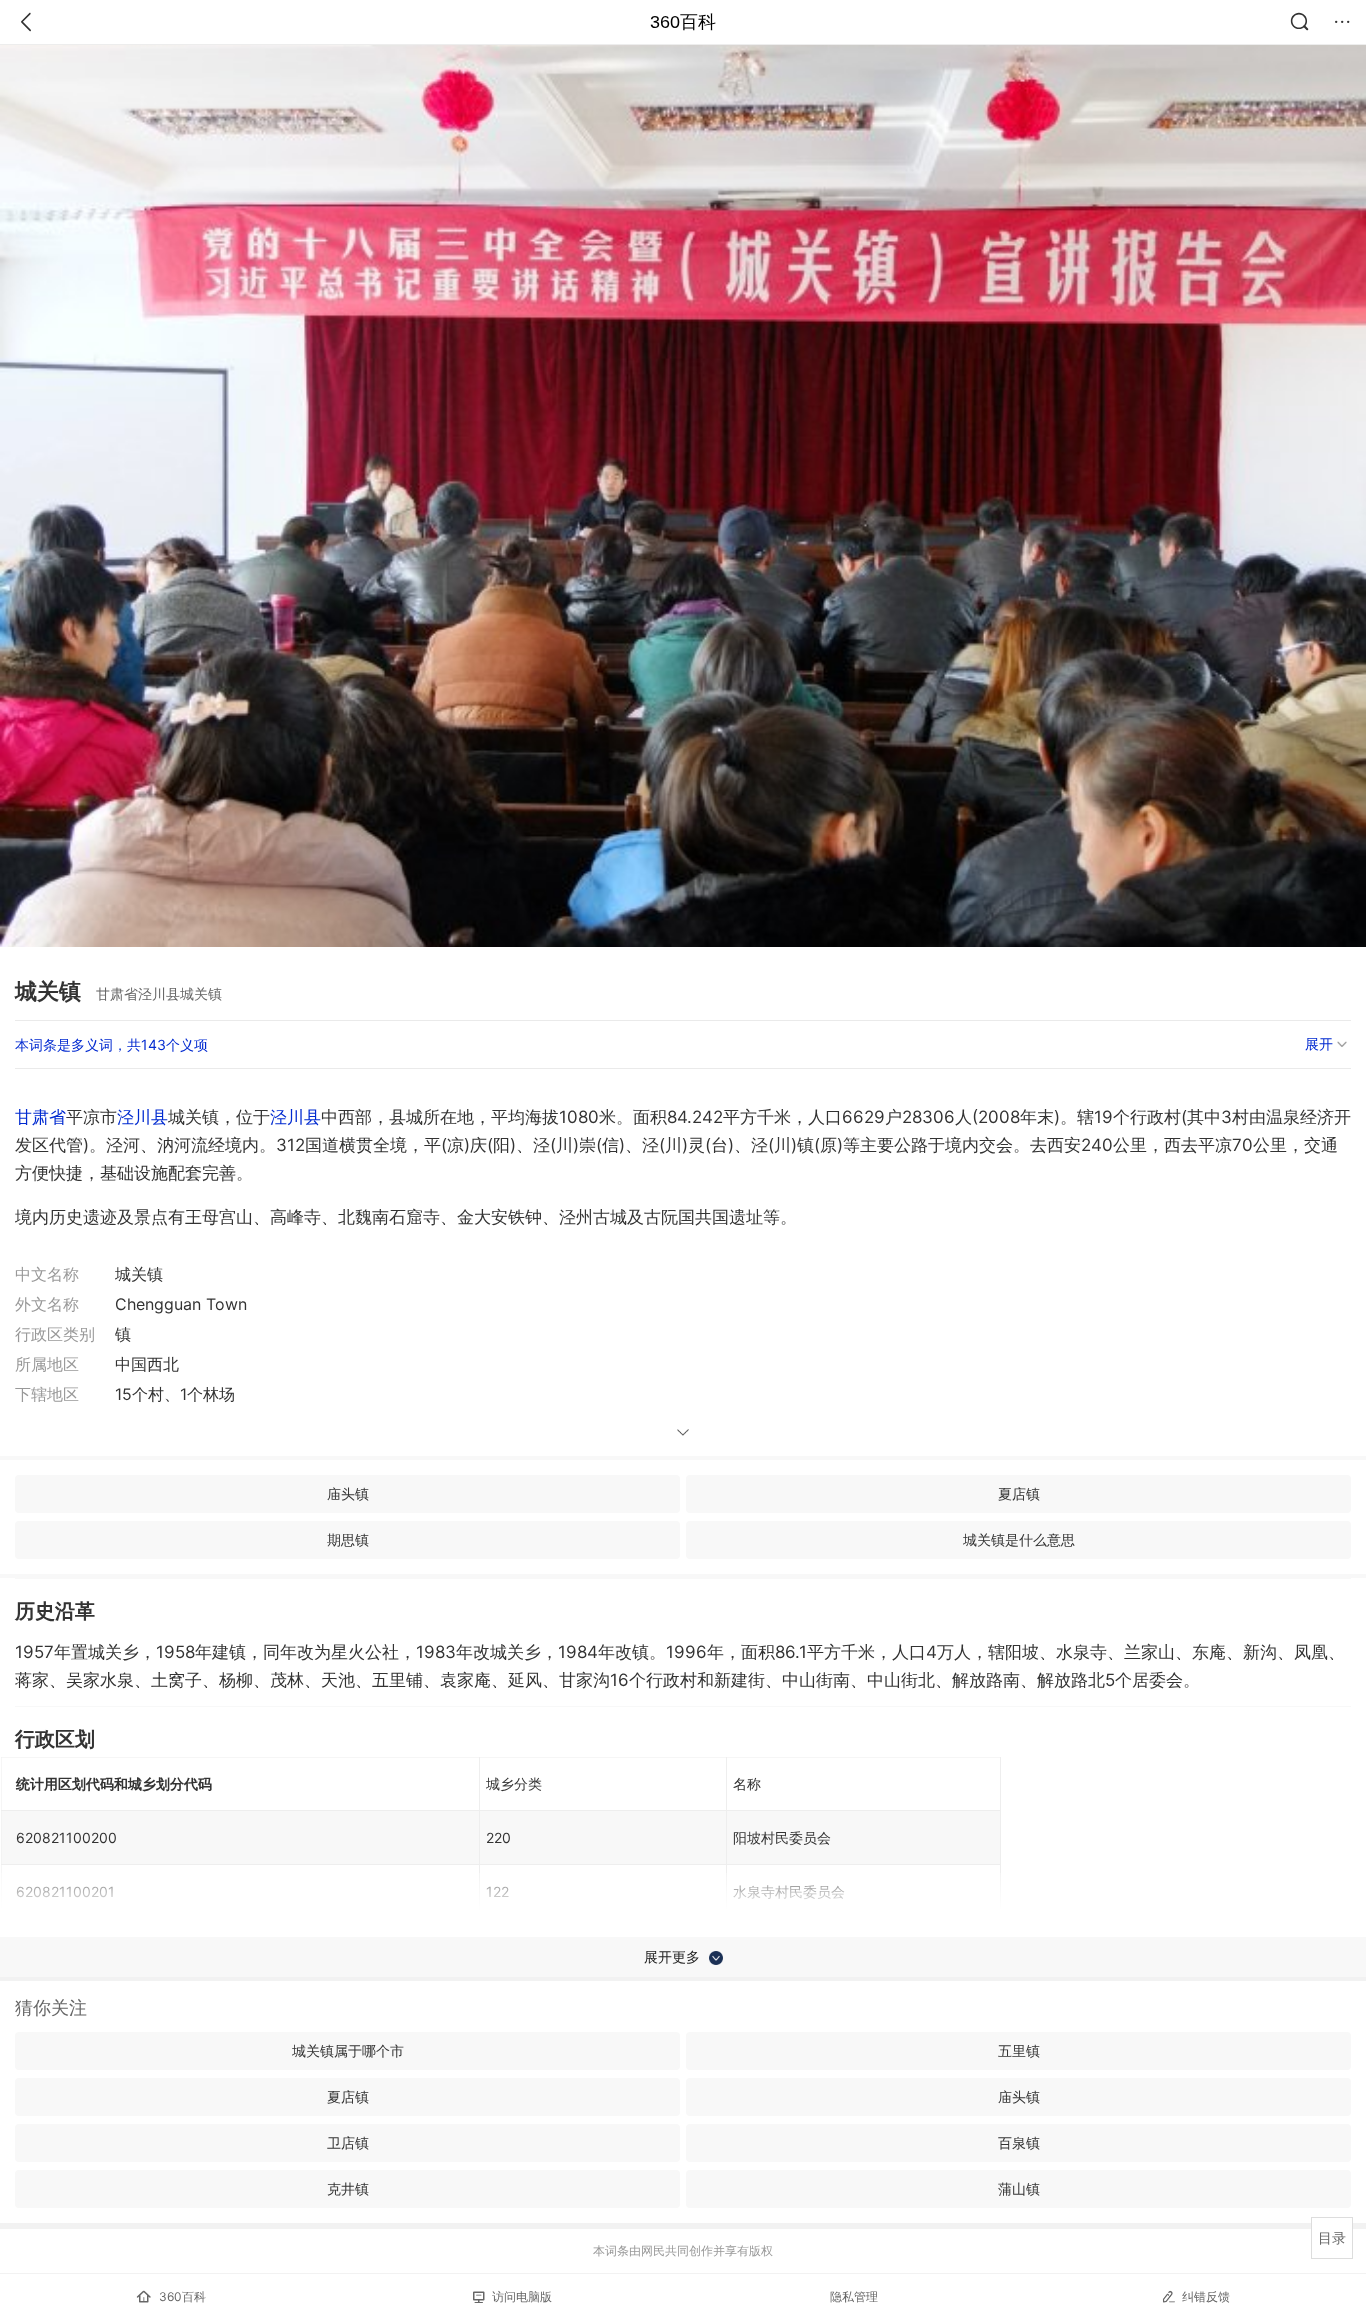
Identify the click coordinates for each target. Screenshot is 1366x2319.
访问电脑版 (522, 2296)
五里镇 (1019, 2050)
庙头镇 (348, 1493)
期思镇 (348, 1539)
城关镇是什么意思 (1019, 1539)
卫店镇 (348, 2142)
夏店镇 (1019, 1493)
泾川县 (142, 1117)
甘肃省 (40, 1117)
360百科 (683, 22)
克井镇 (348, 2188)
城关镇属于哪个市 (348, 2050)
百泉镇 (1019, 2142)
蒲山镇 (1019, 2188)
